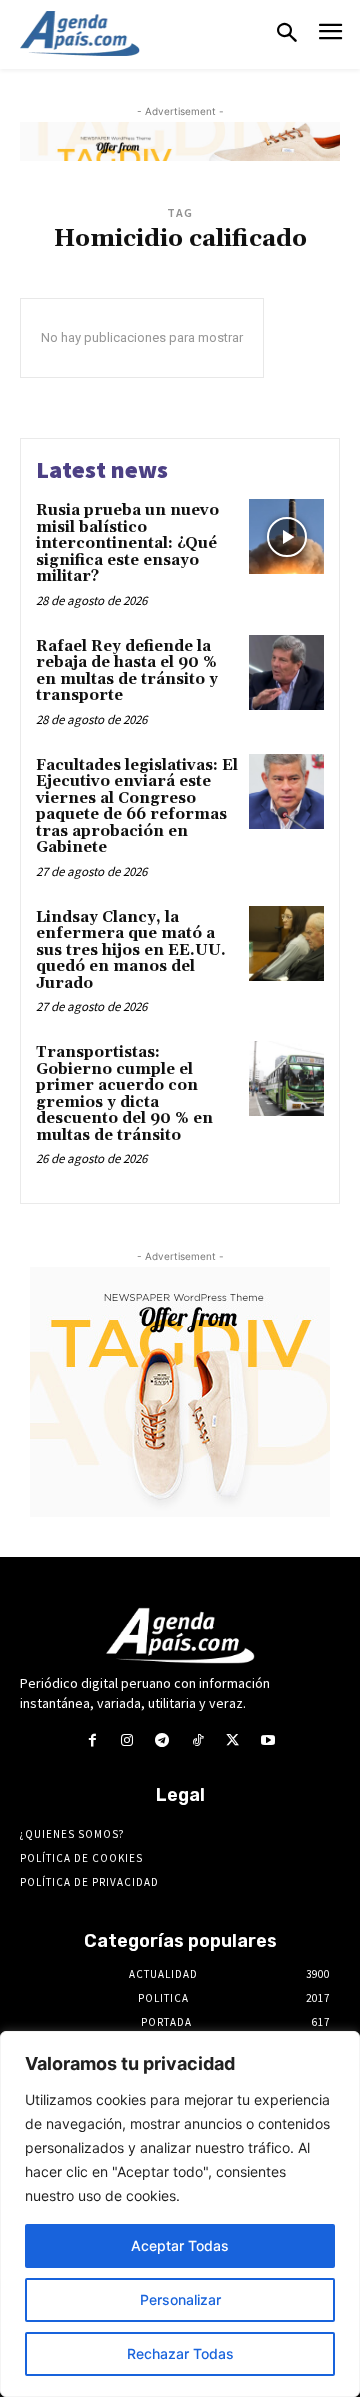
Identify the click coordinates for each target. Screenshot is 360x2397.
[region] (180, 2214)
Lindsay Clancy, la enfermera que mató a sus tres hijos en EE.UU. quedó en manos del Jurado (131, 950)
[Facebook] (91, 1740)
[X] (232, 1740)
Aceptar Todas (180, 2245)
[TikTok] (197, 1740)
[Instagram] (127, 1740)
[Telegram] (162, 1740)
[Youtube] (267, 1740)
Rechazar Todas (180, 2353)
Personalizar (180, 2299)
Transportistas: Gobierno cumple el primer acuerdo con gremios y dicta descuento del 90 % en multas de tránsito (124, 1094)
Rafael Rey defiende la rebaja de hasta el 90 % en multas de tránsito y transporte (127, 671)
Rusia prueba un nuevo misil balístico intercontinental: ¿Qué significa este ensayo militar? (127, 543)
